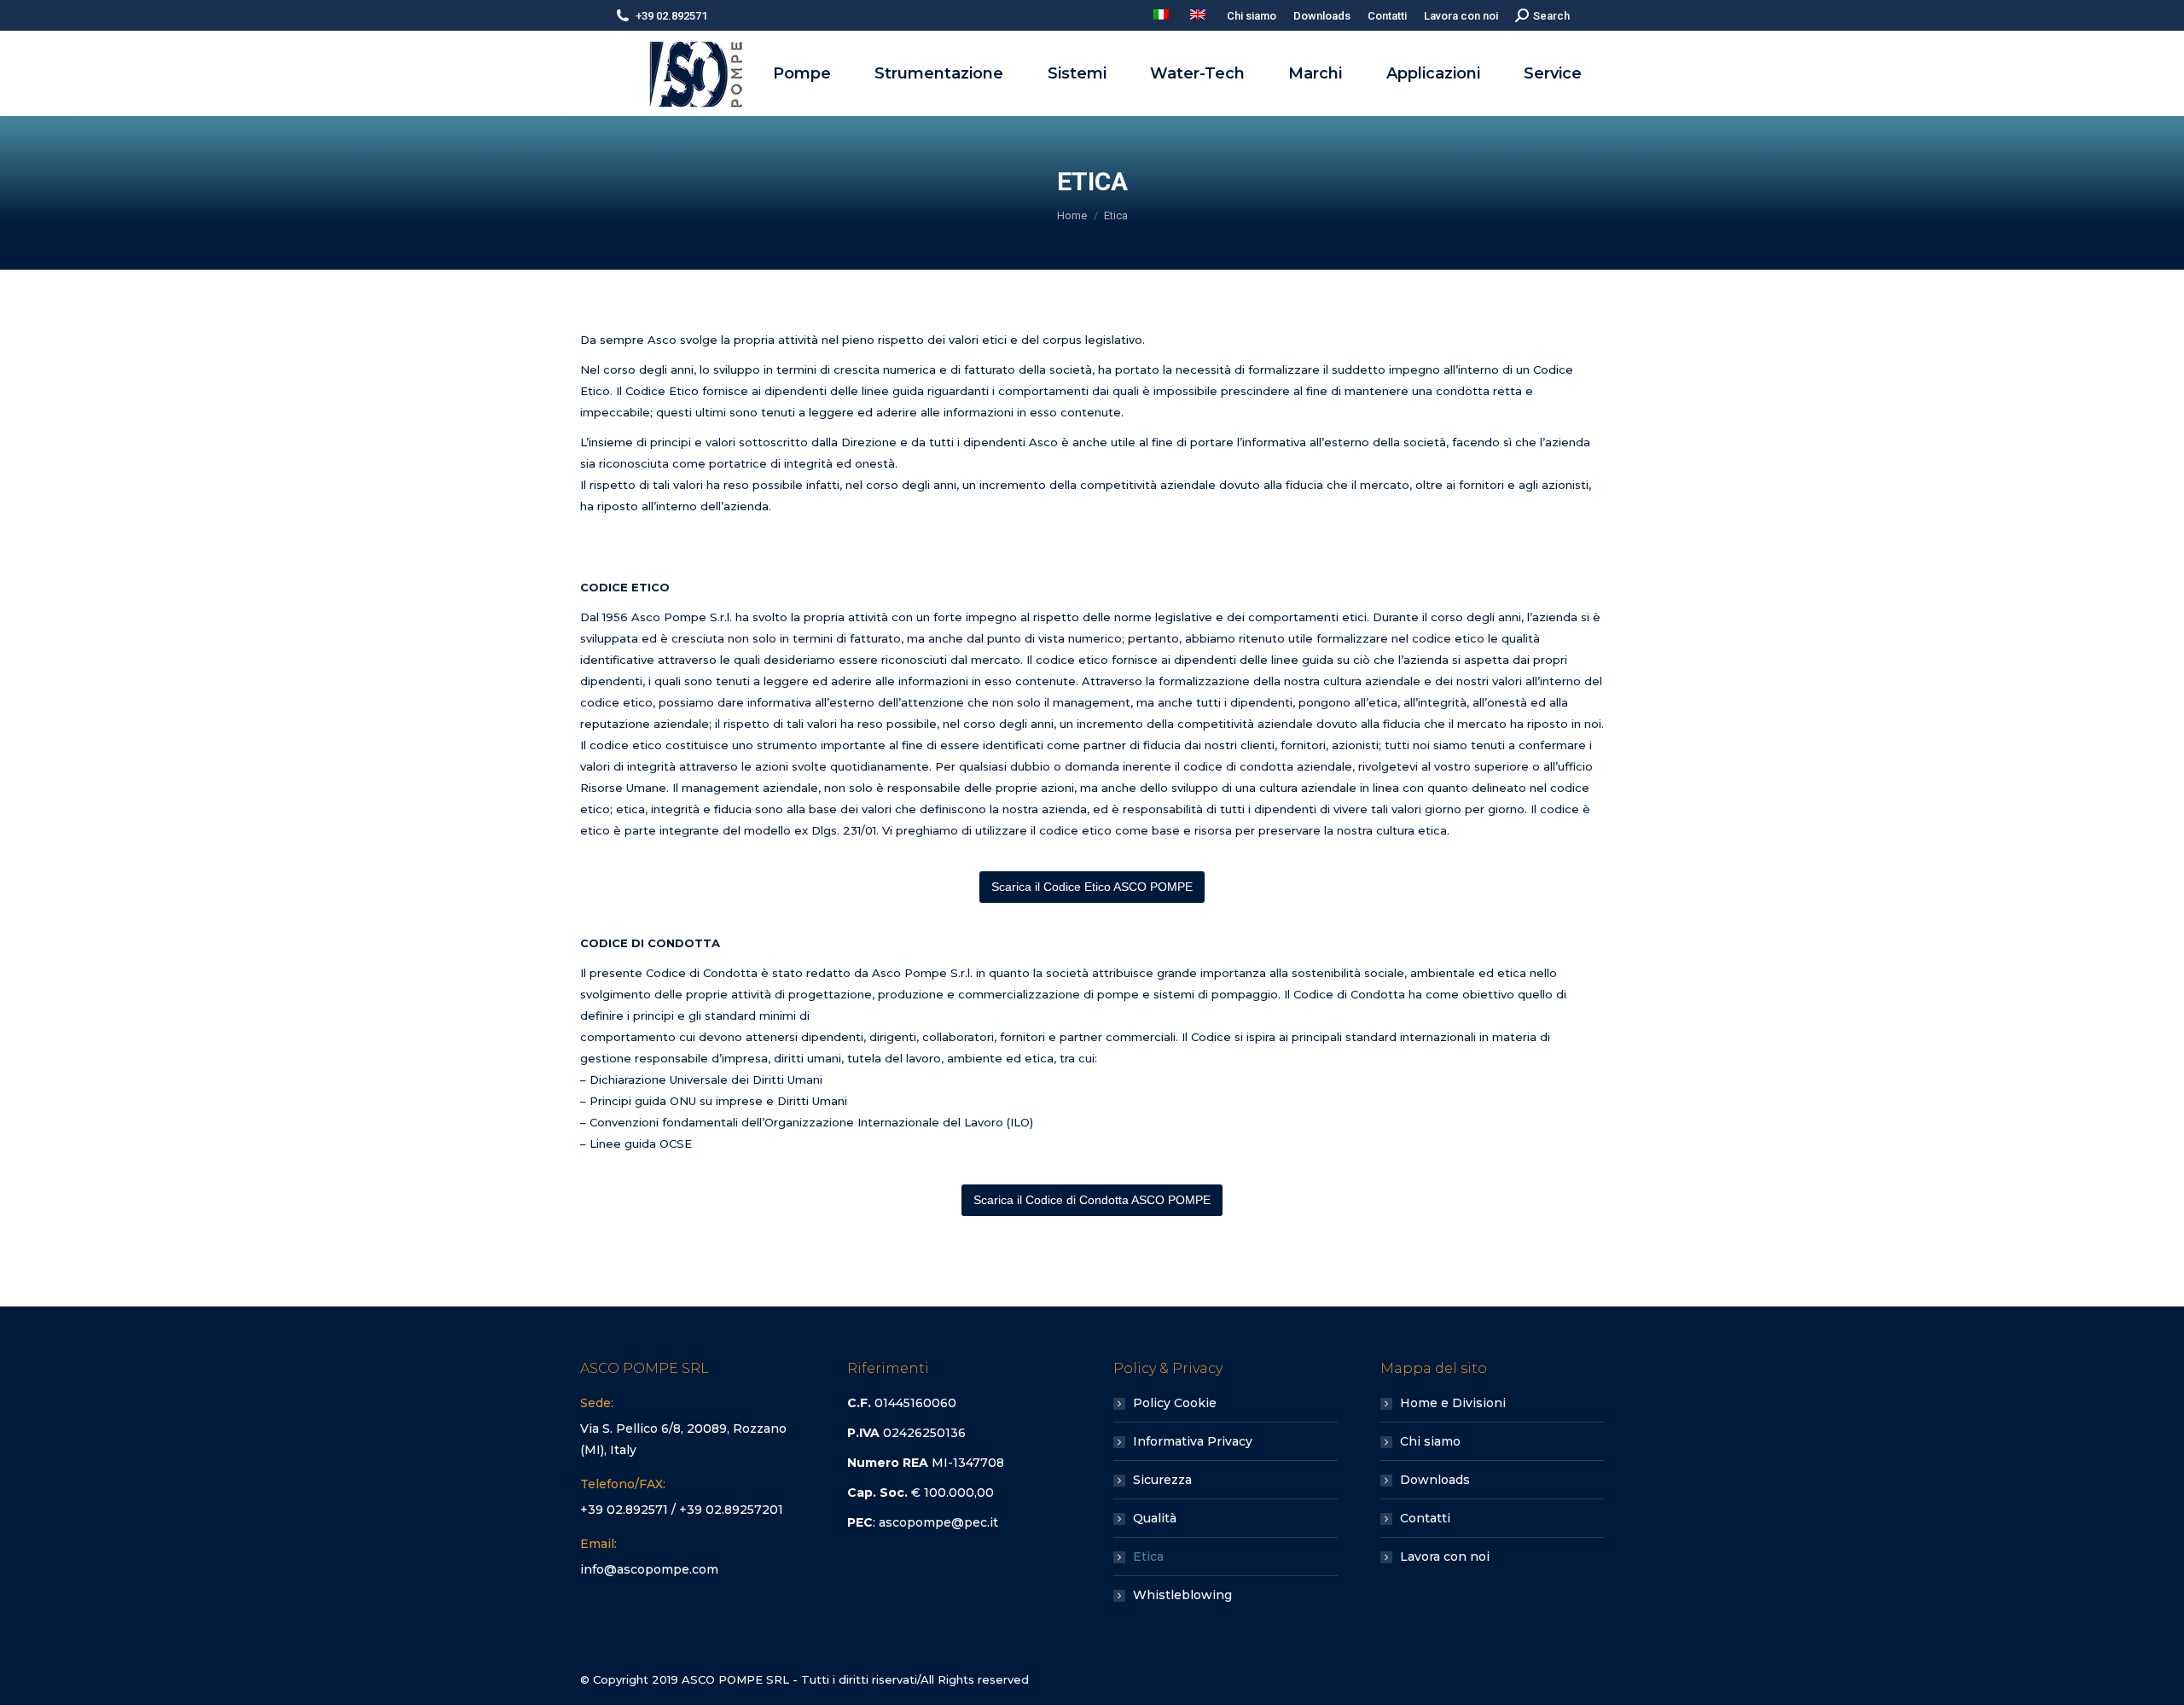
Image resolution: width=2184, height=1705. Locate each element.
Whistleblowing (1182, 1595)
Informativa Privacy (1193, 1441)
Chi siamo (1430, 1441)
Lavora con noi (1445, 1557)
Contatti (1425, 1518)
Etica (1148, 1557)
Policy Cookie (1175, 1403)
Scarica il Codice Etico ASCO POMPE (1092, 887)
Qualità (1155, 1518)
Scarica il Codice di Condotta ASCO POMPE (1092, 1200)
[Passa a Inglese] (1200, 16)
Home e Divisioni (1453, 1403)
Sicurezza (1162, 1480)
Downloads (1435, 1480)
